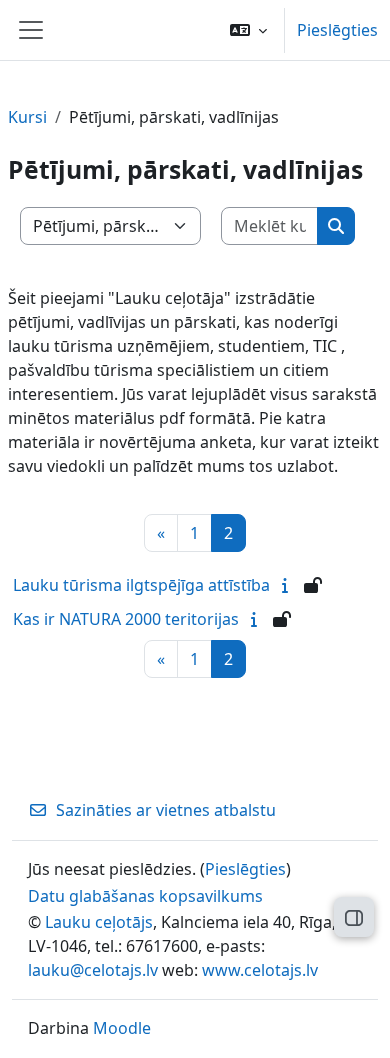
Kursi (27, 117)
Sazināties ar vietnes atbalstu (166, 810)
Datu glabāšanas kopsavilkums (145, 896)
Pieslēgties (337, 30)
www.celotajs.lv (260, 970)
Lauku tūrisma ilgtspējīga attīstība (141, 585)
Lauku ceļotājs (99, 922)
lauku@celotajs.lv (93, 970)
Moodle (122, 1028)
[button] (248, 30)
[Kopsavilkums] (289, 585)
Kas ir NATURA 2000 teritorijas (126, 619)
